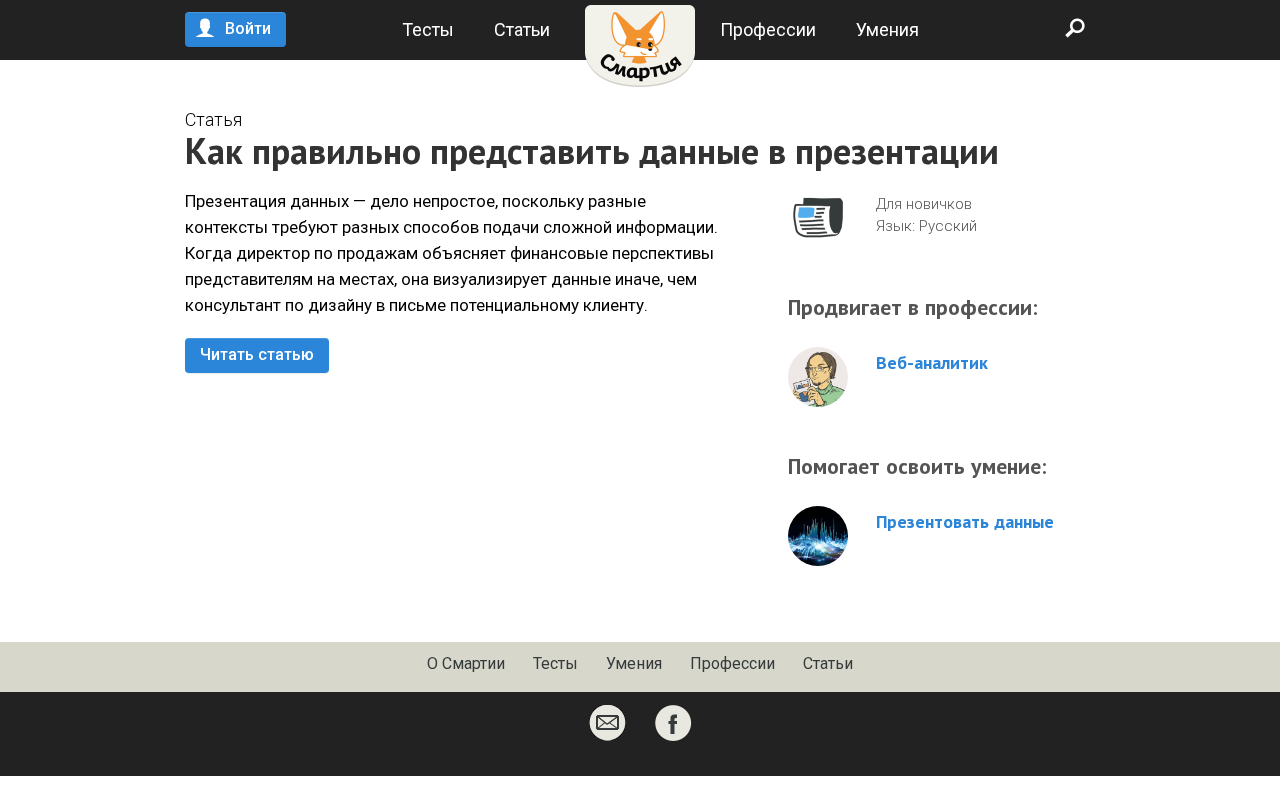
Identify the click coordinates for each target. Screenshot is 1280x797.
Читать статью (257, 354)
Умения (887, 29)
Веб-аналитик (932, 363)
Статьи (522, 29)
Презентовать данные (965, 522)
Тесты (428, 29)
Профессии (768, 29)
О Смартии (466, 663)
